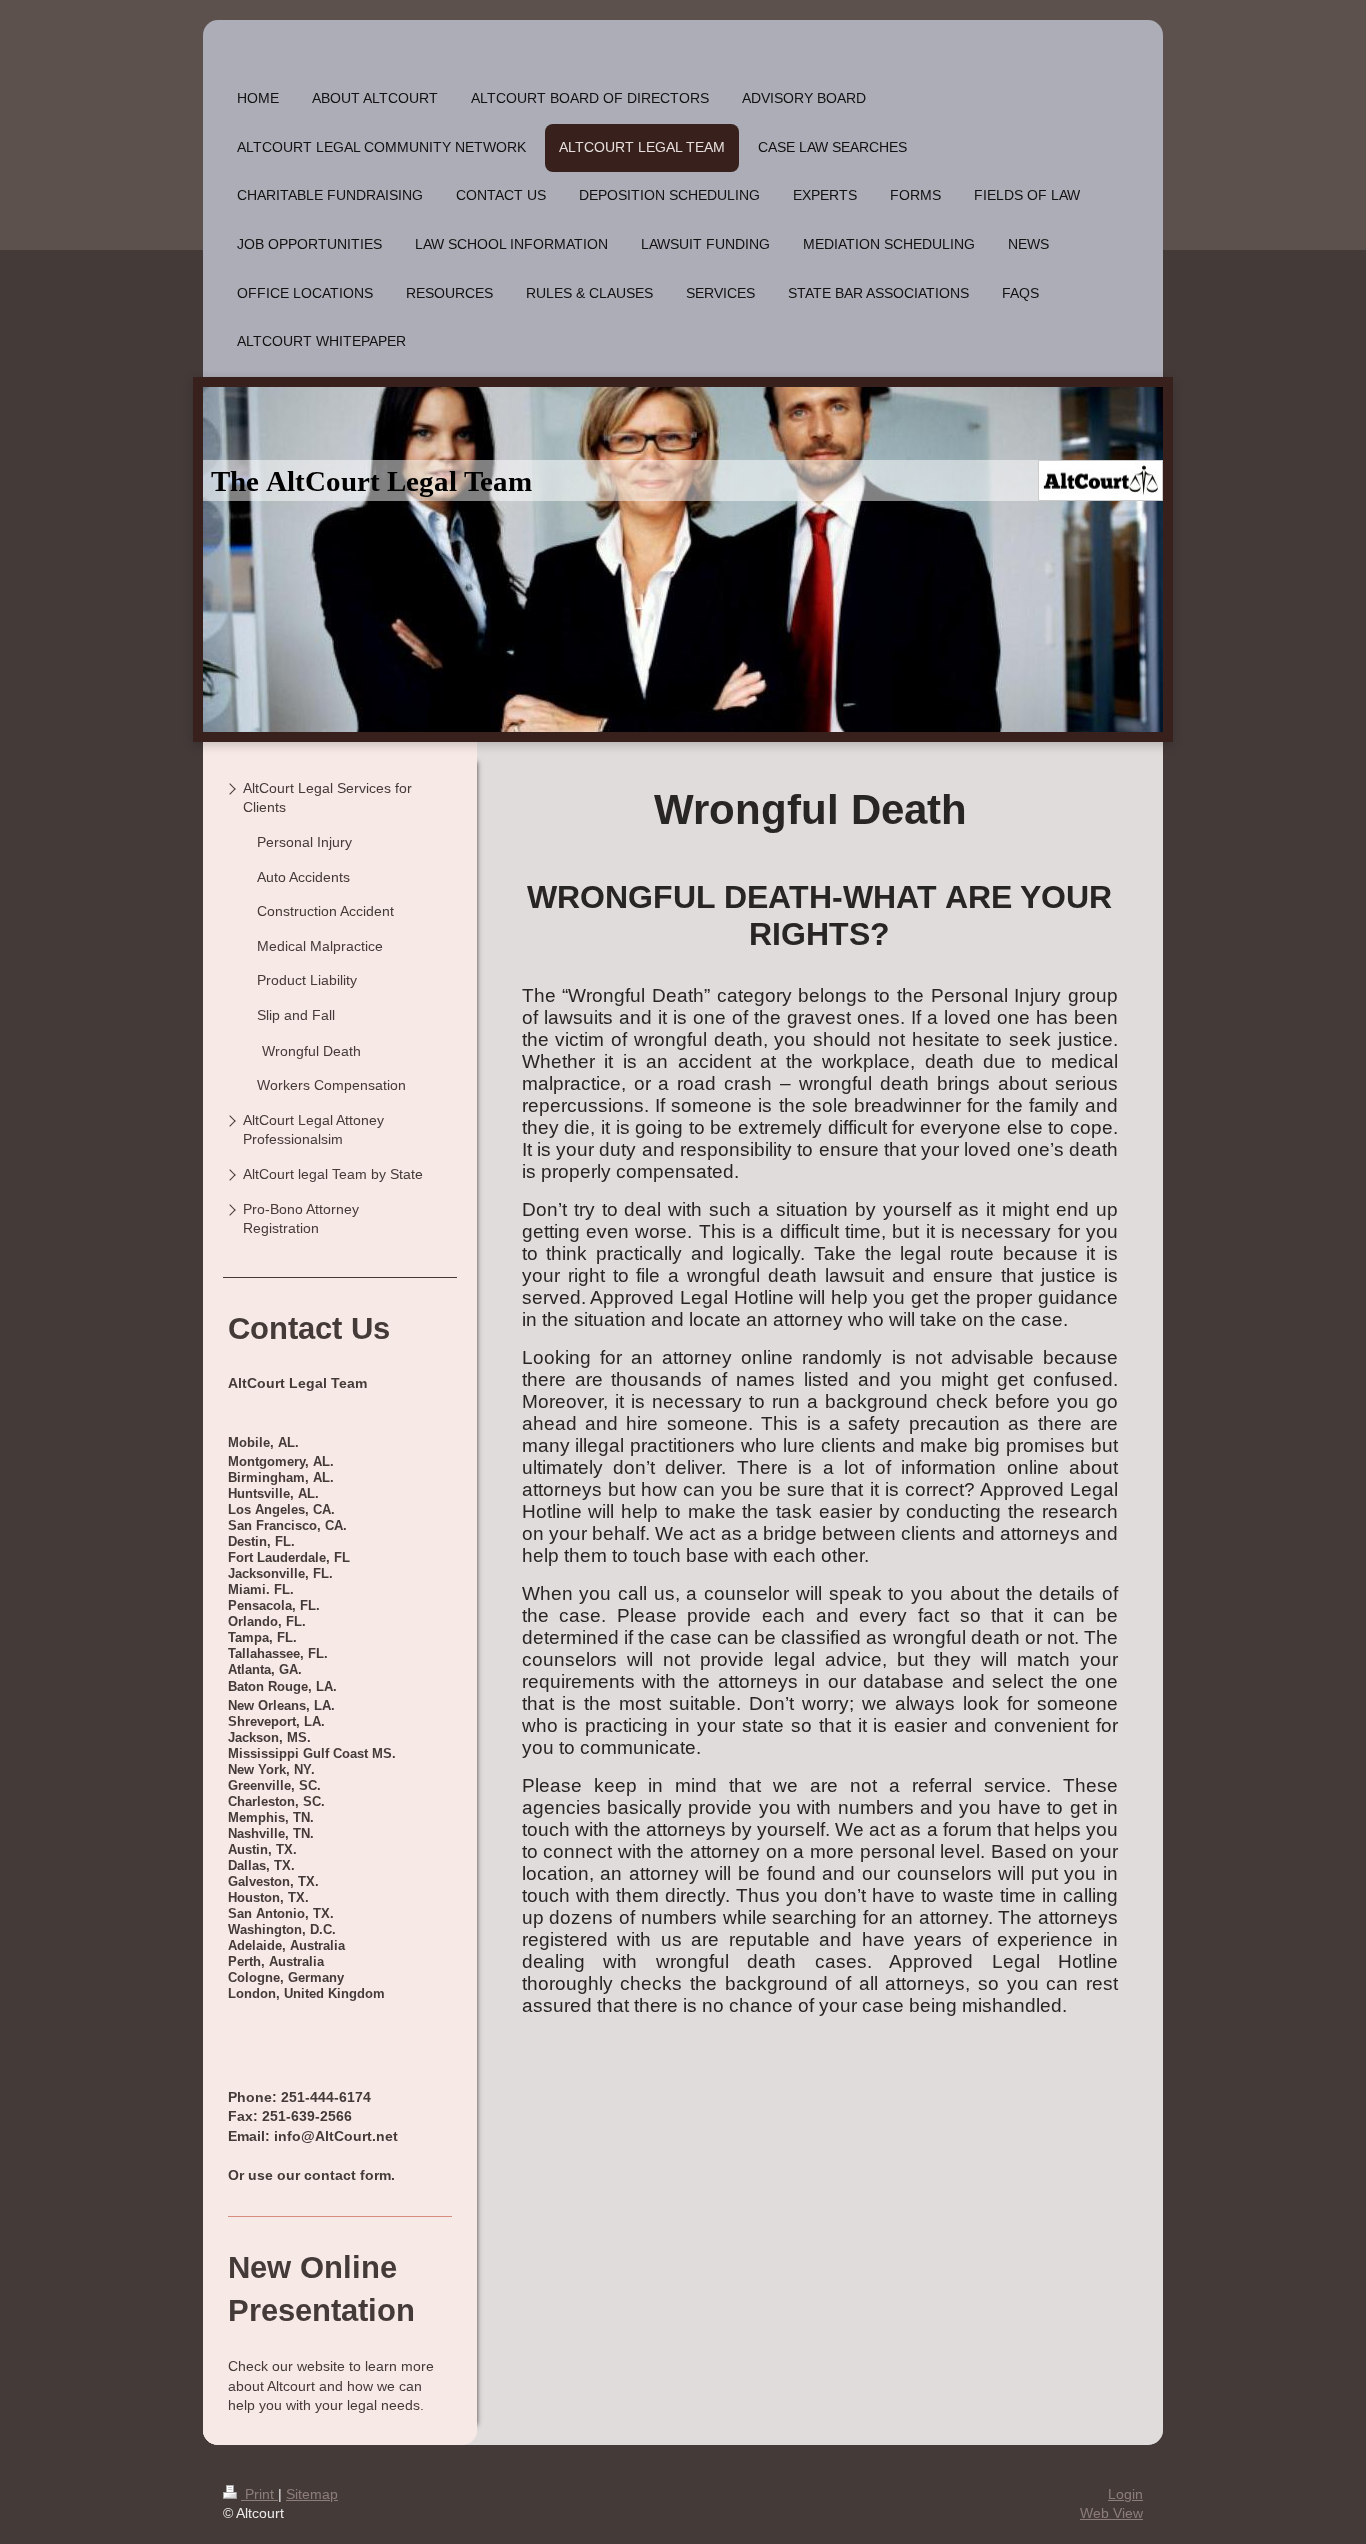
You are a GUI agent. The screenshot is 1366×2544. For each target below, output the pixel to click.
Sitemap (312, 2494)
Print (259, 2494)
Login (1125, 2494)
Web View (1111, 2513)
